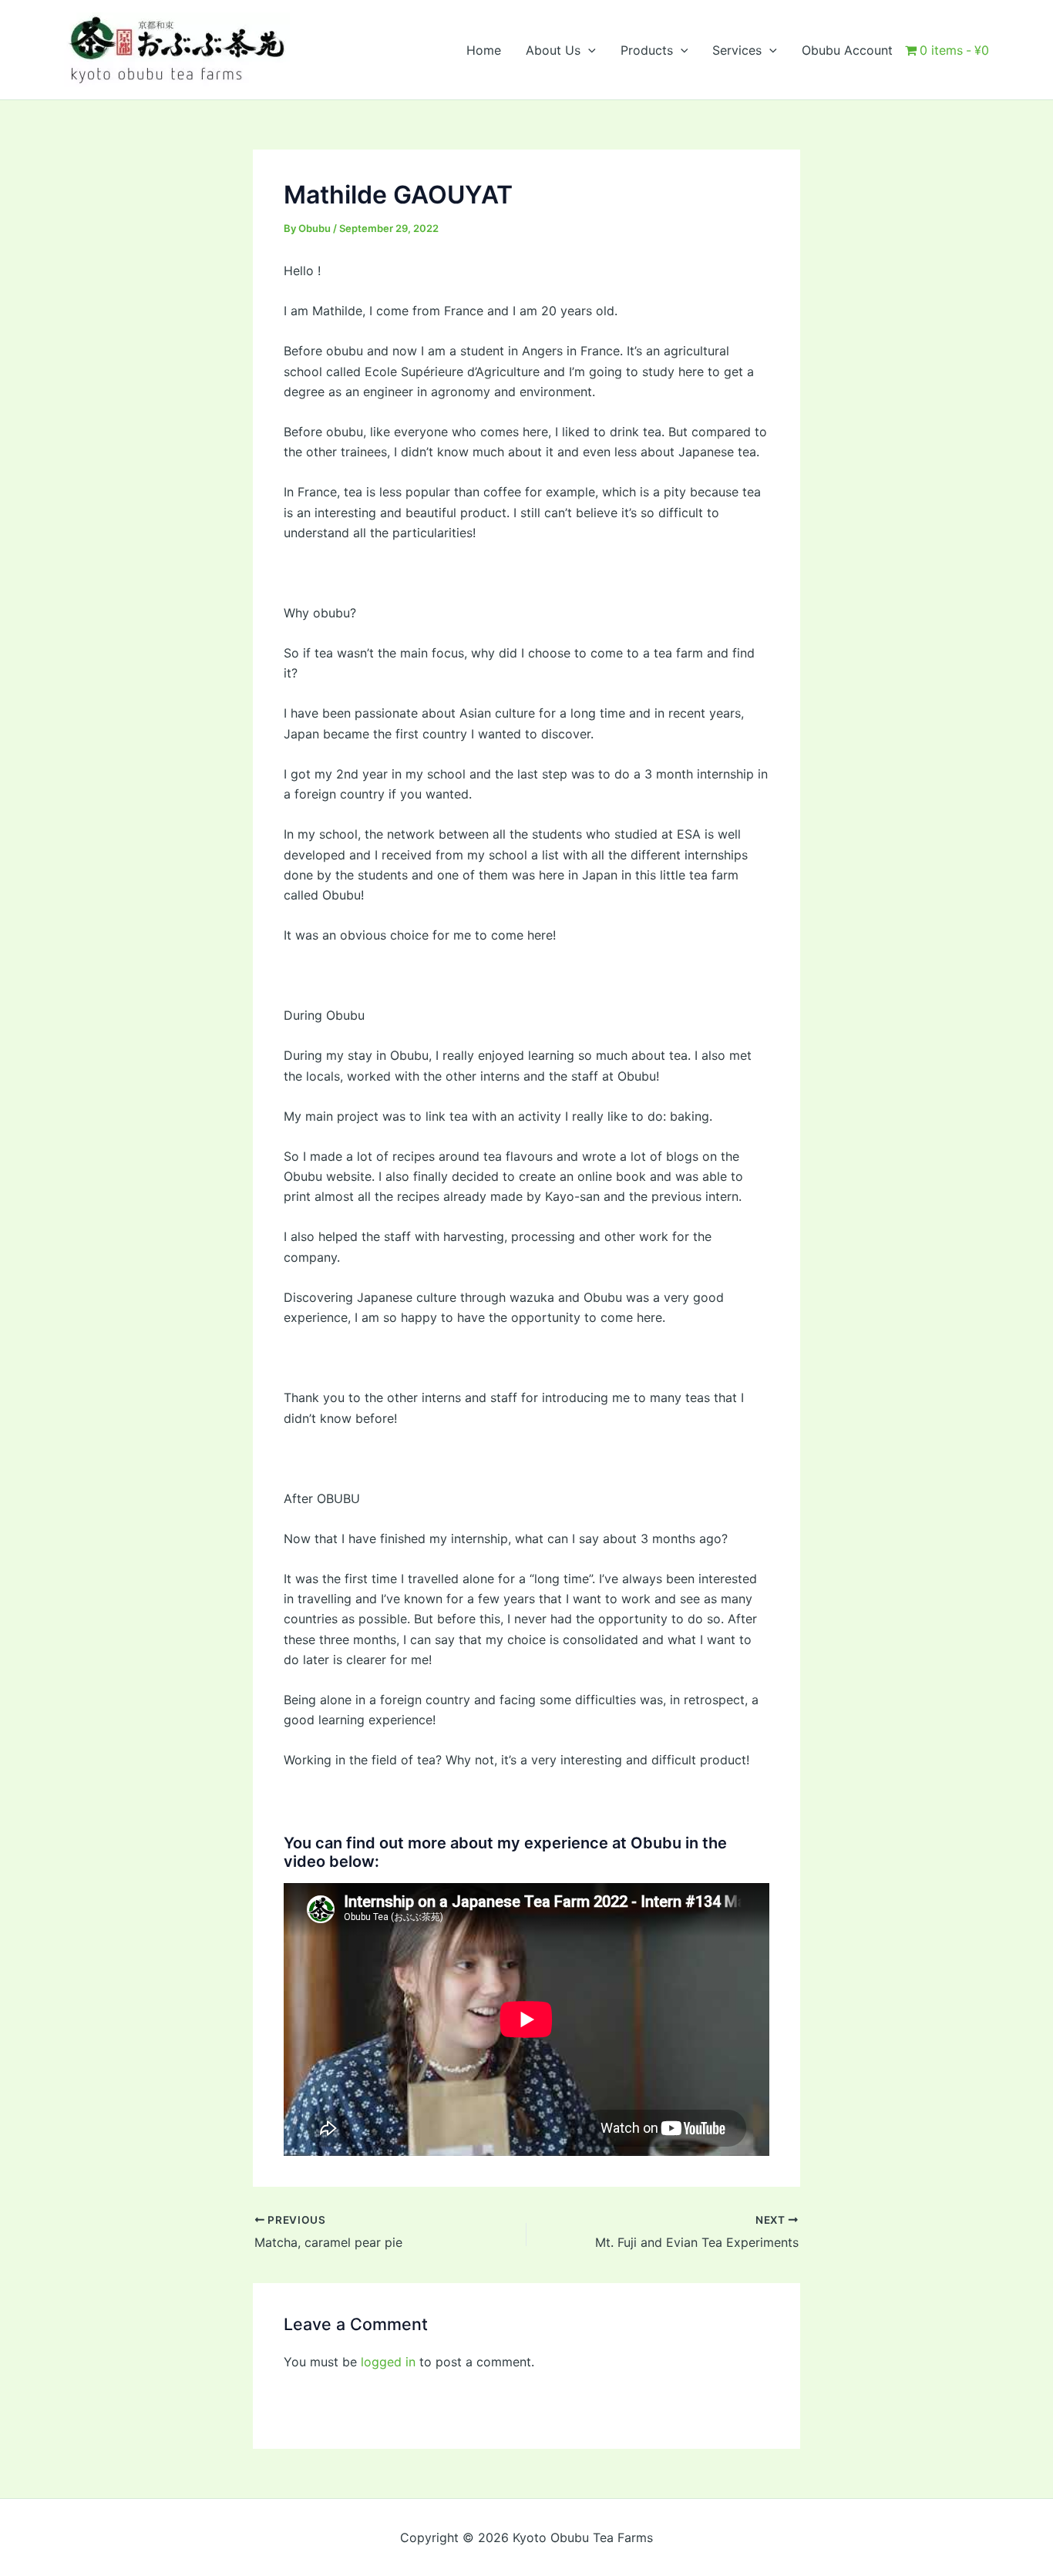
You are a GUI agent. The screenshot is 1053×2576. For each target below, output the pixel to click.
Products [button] (647, 50)
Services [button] (737, 50)
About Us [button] (553, 50)
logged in (388, 2362)
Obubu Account (847, 50)
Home (484, 50)
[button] (588, 50)
